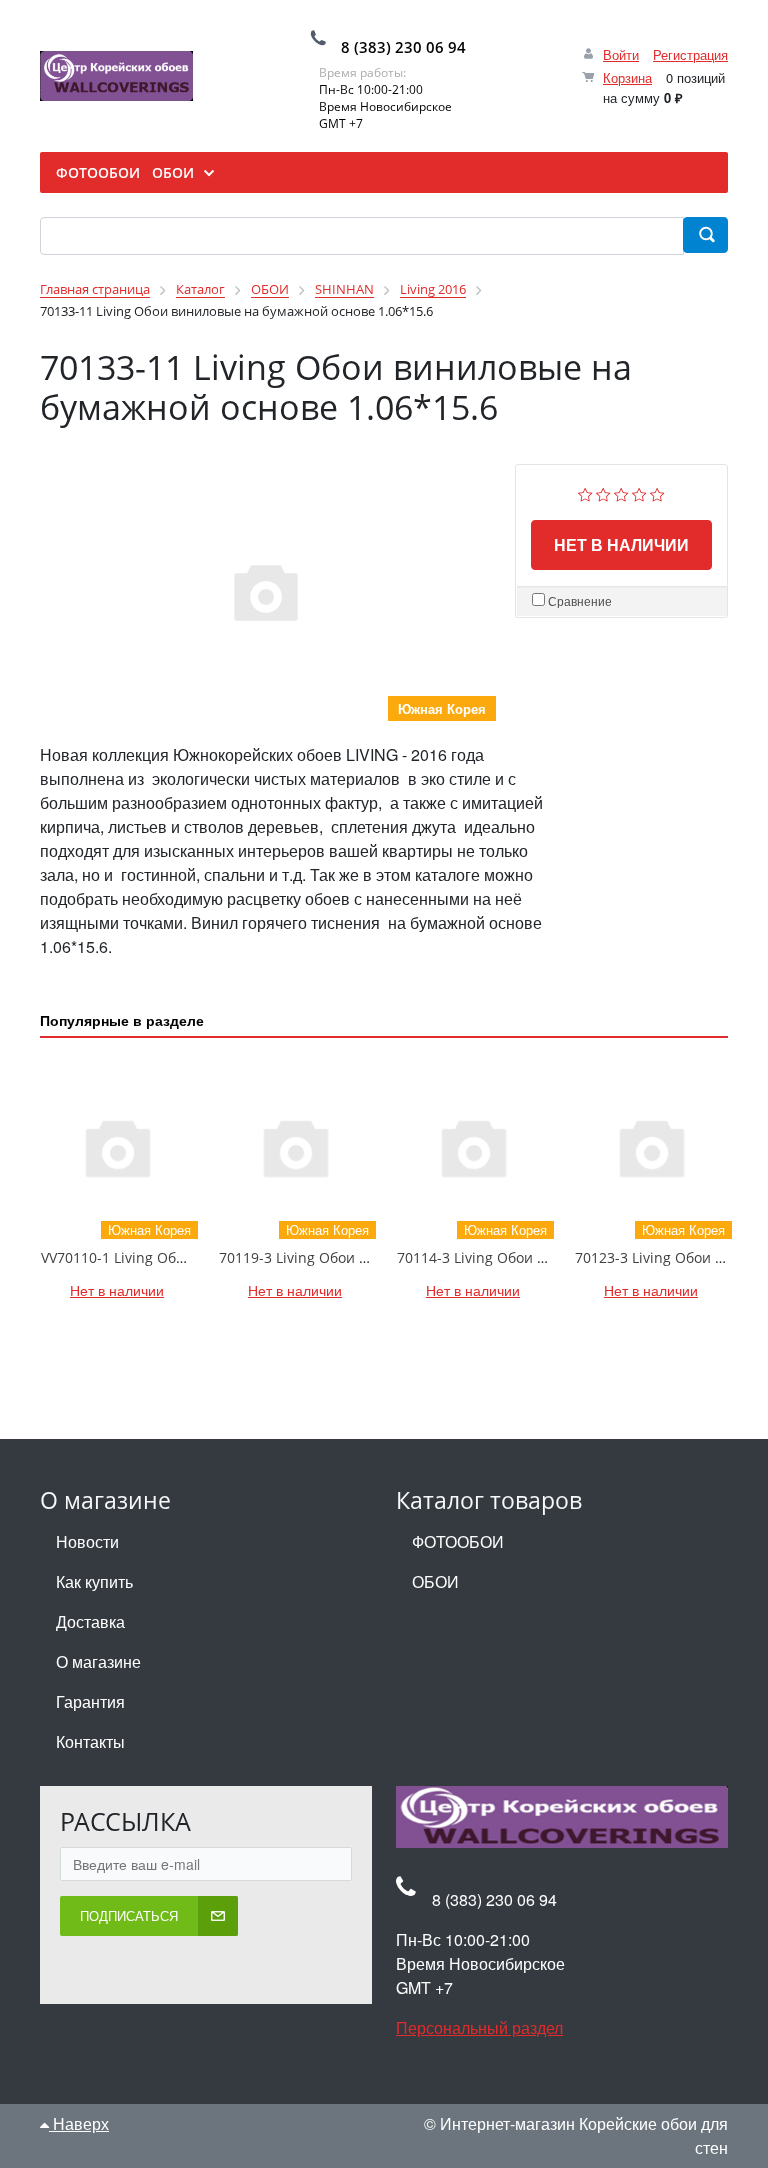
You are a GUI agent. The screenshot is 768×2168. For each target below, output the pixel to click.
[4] (639, 491)
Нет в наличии (621, 544)
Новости (87, 1541)
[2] (603, 491)
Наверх (79, 2123)
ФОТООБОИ (458, 1541)
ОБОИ (435, 1581)
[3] (621, 491)
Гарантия (90, 1701)
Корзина (627, 77)
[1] (585, 491)
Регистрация (690, 54)
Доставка (90, 1621)
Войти (621, 54)
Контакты (90, 1741)
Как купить (94, 1581)
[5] (657, 491)
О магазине (98, 1661)
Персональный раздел (479, 2027)
